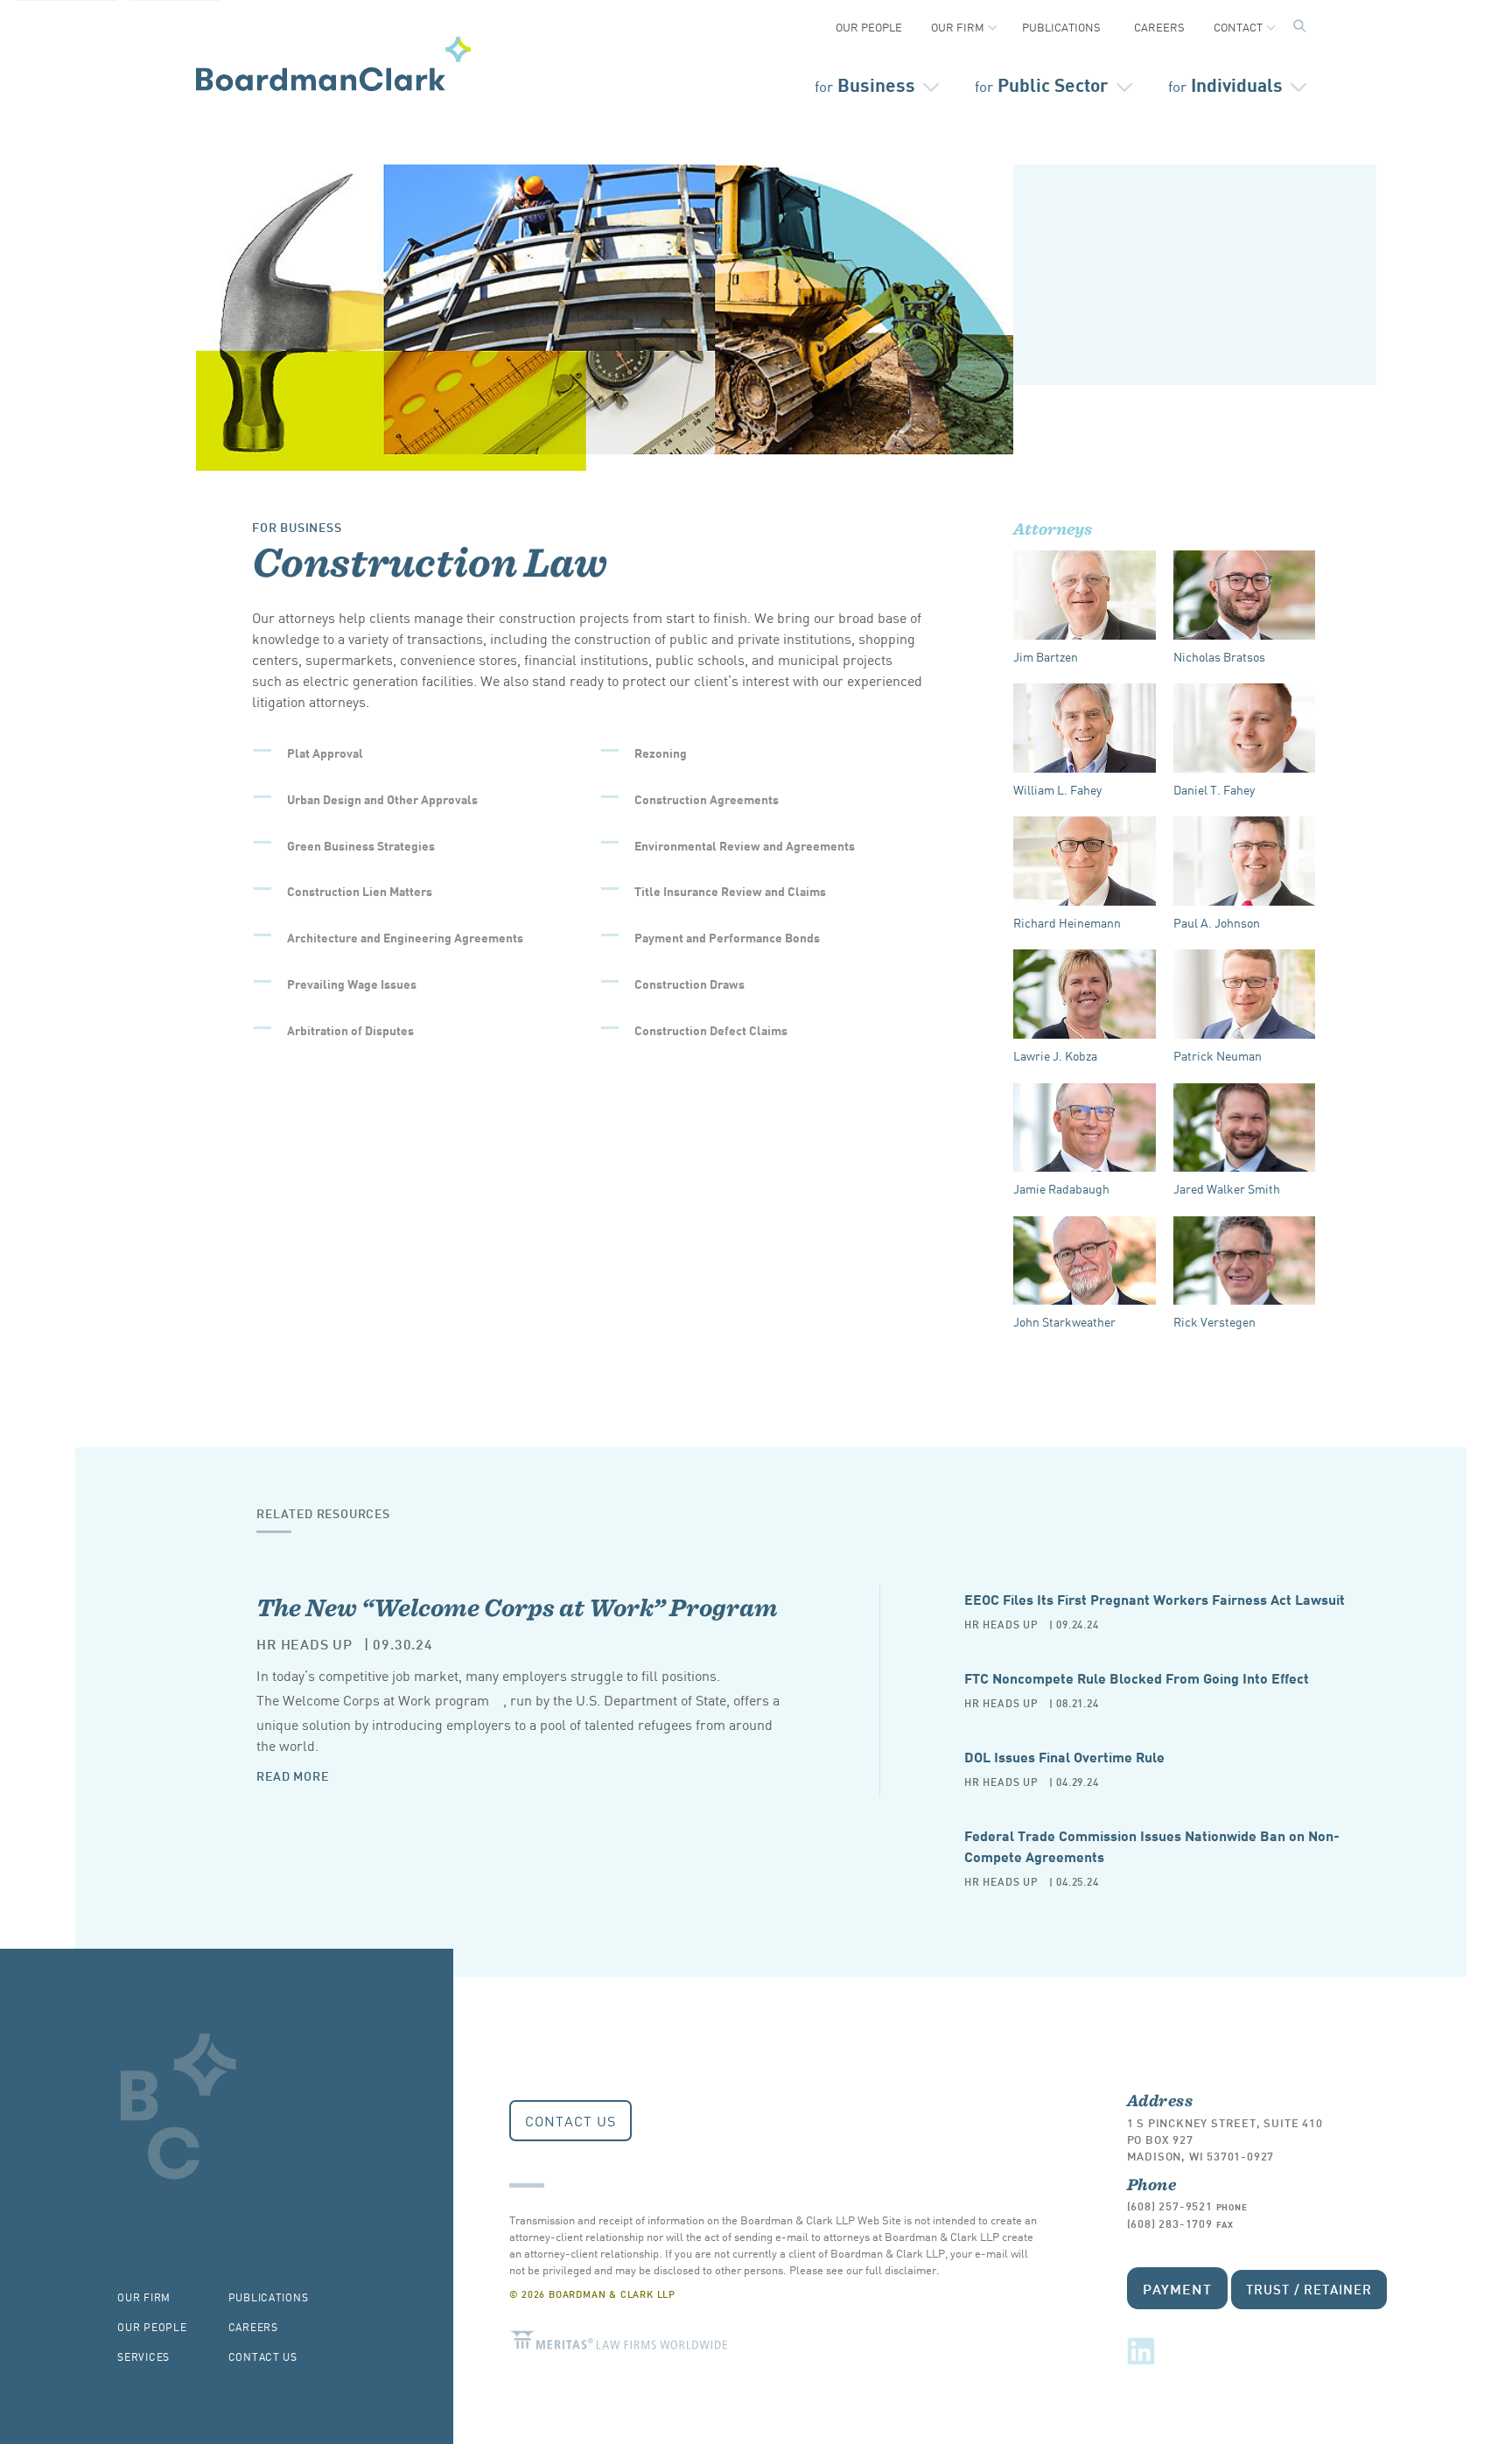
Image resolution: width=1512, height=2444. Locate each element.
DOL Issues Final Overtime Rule (1064, 1756)
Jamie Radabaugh (1061, 1188)
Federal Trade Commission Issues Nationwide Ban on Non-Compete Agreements (1152, 1845)
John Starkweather (1064, 1321)
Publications (1061, 27)
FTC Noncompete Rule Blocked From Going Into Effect (1137, 1677)
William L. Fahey (1057, 789)
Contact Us (570, 2120)
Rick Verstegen (1214, 1321)
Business (865, 84)
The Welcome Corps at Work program (373, 1699)
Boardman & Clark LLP (334, 63)
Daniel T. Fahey (1214, 789)
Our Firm (958, 27)
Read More (292, 1775)
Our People (869, 27)
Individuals (1225, 84)
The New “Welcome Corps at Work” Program (517, 1607)
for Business (297, 526)
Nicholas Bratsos (1219, 656)
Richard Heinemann (1067, 922)
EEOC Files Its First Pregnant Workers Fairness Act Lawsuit (1155, 1598)
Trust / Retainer (1309, 2289)
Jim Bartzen (1046, 656)
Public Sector (1042, 84)
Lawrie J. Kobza (1055, 1055)
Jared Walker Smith (1227, 1188)
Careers (1159, 27)
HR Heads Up (304, 1643)
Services (143, 2356)
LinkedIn (1141, 2351)
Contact (1238, 27)
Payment (1178, 2288)
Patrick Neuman (1218, 1055)
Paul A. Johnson (1217, 922)
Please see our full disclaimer (863, 2269)
